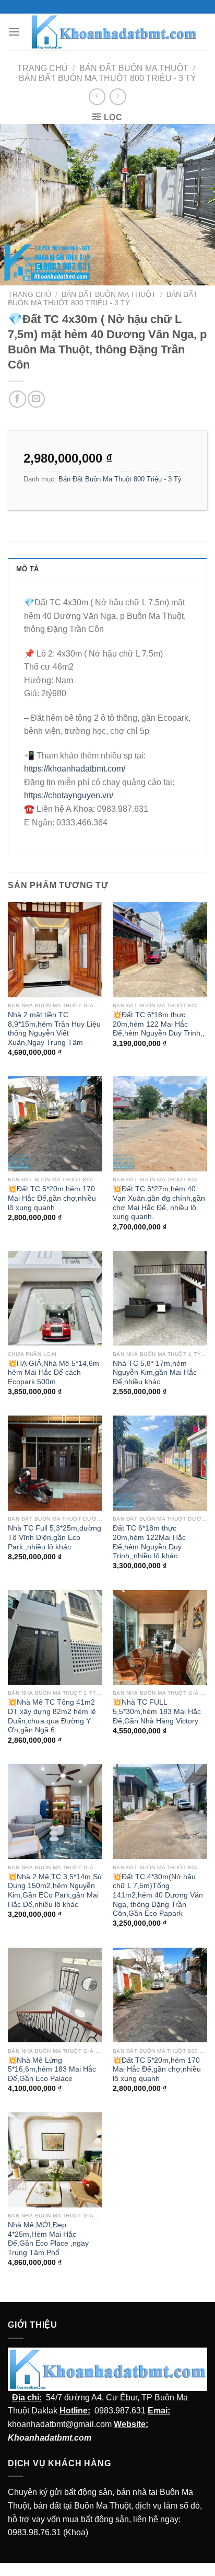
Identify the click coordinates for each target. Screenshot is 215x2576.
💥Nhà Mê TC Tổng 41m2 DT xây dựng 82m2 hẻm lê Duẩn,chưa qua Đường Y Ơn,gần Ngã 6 (52, 1716)
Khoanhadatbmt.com (50, 2438)
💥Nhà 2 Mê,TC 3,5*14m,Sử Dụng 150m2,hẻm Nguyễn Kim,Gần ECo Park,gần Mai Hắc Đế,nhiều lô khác (55, 1891)
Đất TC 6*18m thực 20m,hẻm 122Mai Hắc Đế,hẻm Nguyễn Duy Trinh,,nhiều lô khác (149, 1542)
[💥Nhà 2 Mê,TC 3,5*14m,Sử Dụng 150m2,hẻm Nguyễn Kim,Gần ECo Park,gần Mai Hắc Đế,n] (55, 1812)
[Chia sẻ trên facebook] (17, 399)
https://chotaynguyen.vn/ (69, 795)
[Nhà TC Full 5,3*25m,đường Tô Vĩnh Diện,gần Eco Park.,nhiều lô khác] (55, 1463)
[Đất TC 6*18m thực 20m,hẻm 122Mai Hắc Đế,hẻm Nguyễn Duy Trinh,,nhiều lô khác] (160, 1463)
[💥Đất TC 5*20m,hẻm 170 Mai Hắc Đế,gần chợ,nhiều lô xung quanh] (55, 1124)
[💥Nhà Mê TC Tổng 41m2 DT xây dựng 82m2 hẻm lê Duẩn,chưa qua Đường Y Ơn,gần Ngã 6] (55, 1637)
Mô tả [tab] (27, 569)
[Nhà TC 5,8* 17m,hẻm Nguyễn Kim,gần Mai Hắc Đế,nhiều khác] (160, 1298)
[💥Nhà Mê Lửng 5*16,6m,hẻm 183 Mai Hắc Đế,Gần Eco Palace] (55, 1995)
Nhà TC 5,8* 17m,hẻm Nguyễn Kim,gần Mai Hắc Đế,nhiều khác (155, 1373)
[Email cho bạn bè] (36, 399)
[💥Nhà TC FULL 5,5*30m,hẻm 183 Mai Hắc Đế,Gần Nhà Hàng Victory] (160, 1637)
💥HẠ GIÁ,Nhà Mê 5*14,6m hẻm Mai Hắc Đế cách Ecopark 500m (53, 1373)
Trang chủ (43, 68)
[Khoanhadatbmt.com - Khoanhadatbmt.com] (114, 32)
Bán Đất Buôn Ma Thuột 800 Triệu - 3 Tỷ (107, 78)
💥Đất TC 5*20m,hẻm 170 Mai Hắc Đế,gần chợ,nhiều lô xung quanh (52, 1198)
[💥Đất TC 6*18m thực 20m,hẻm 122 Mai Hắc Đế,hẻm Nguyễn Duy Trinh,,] (160, 950)
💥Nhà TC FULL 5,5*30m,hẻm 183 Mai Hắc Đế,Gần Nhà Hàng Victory (157, 1711)
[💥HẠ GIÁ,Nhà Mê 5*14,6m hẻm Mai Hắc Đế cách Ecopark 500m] (55, 1298)
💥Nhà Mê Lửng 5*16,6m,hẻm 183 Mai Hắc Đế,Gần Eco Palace (52, 2069)
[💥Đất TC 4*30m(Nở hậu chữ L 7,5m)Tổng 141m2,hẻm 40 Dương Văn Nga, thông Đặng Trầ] (160, 1812)
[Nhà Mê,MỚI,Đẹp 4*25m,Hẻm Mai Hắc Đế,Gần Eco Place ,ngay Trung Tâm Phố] (55, 2160)
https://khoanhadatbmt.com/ (75, 769)
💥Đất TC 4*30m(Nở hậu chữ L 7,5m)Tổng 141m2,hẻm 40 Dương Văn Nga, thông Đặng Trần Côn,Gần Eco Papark (158, 1895)
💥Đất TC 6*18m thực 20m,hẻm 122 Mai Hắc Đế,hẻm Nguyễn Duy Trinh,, (159, 1024)
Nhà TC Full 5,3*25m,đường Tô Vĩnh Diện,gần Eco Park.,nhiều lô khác (55, 1537)
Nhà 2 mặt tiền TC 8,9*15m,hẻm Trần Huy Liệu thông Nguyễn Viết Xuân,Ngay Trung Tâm (54, 1029)
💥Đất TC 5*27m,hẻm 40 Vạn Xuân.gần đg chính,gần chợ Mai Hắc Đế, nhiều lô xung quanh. (159, 1203)
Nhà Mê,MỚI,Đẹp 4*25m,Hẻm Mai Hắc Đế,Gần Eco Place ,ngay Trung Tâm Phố (48, 2239)
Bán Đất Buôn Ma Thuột (134, 68)
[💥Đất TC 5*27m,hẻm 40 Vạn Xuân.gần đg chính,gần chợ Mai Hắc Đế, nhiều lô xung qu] (160, 1124)
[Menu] (14, 32)
